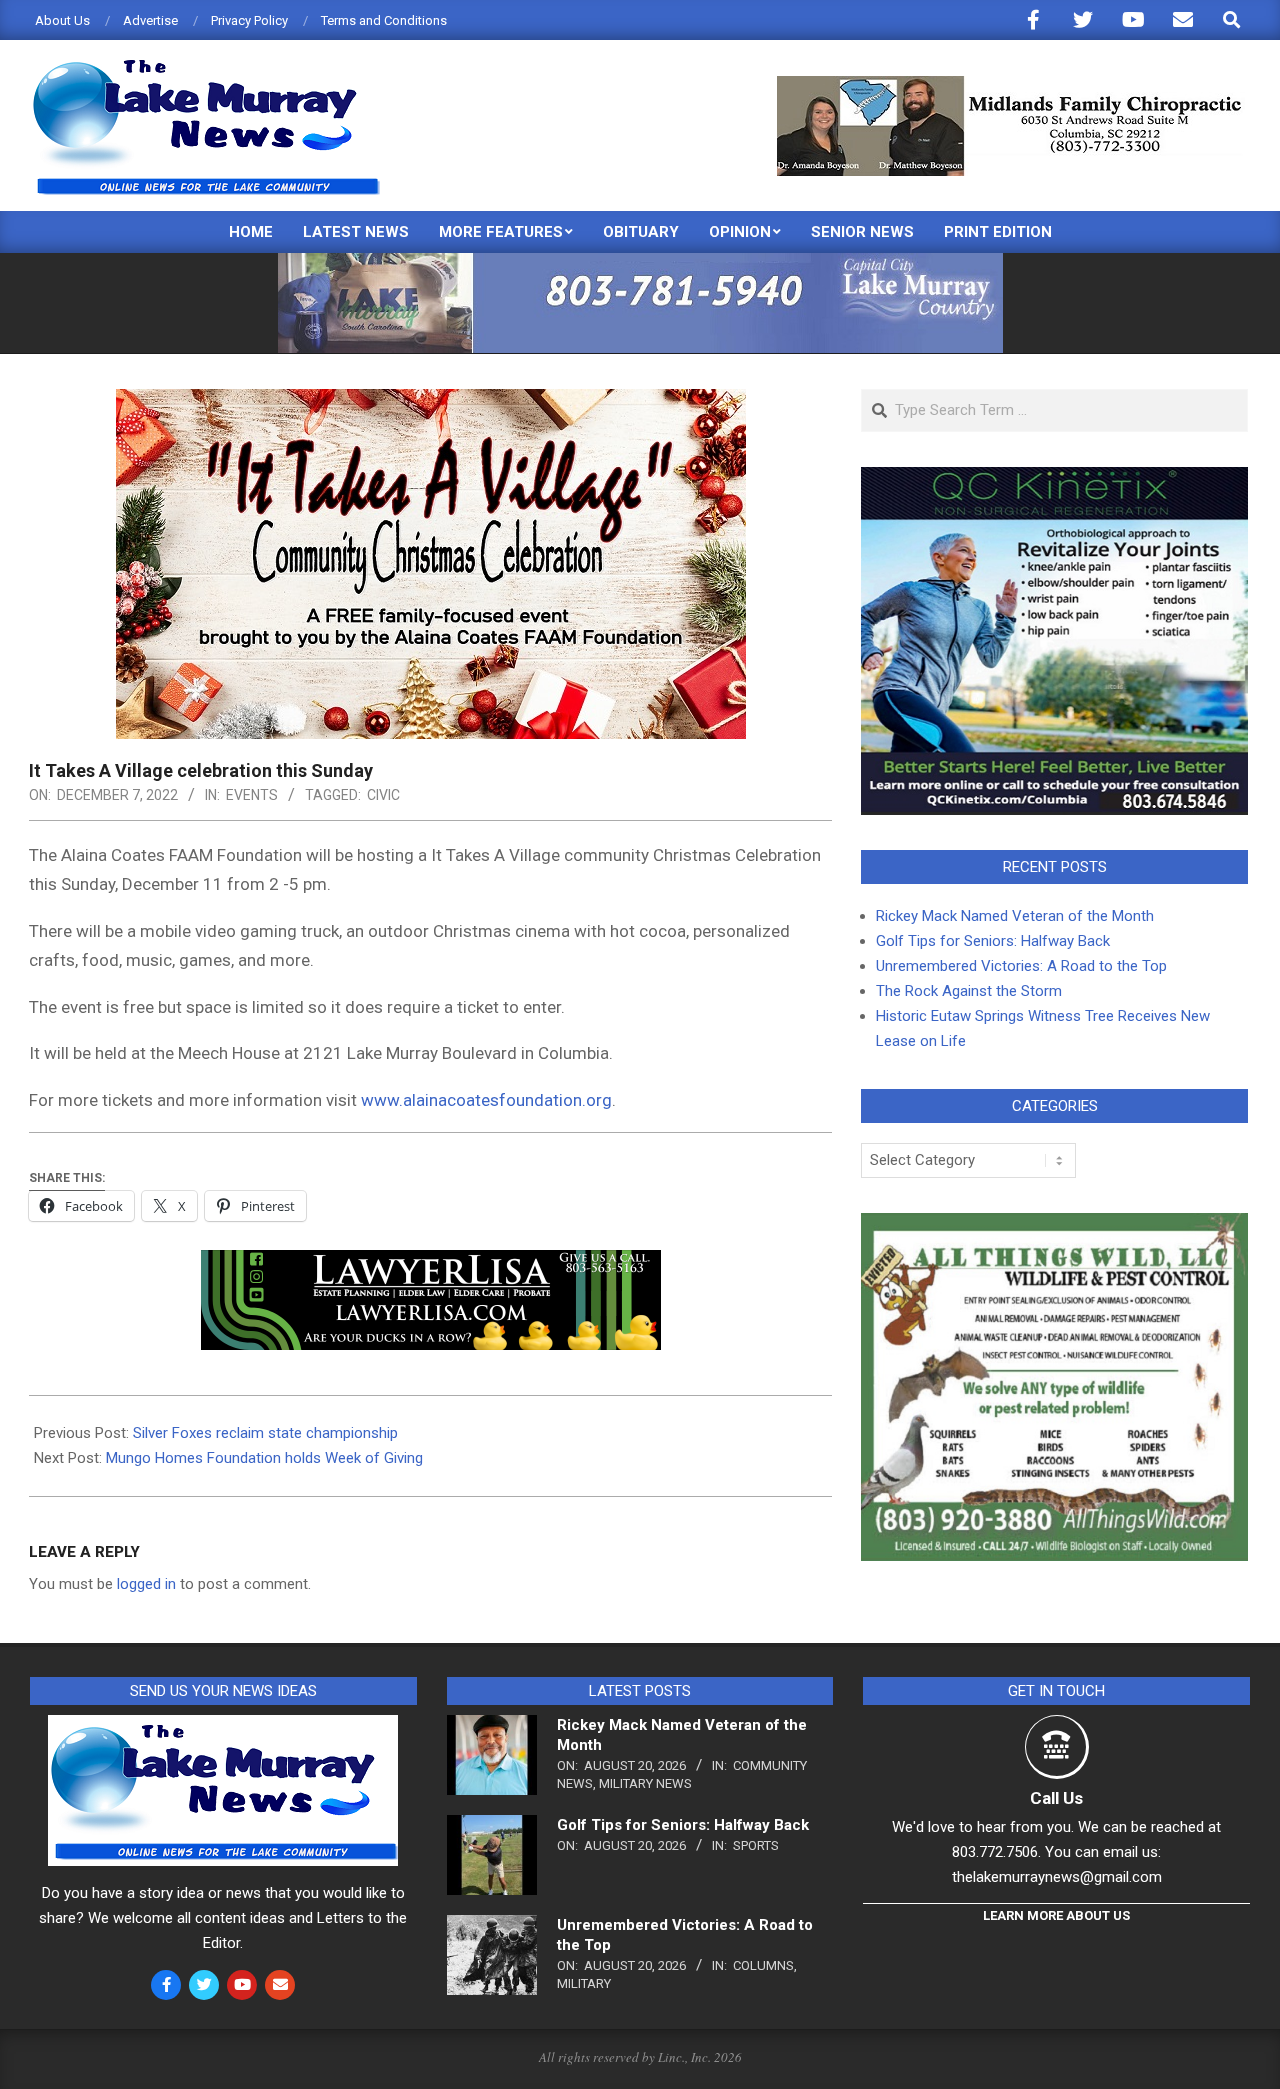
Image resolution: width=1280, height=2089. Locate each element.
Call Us (1056, 1798)
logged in (146, 1584)
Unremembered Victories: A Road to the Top (1021, 966)
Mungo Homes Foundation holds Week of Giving (264, 1458)
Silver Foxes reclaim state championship (265, 1433)
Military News (645, 1783)
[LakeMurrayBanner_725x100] (640, 261)
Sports (756, 1845)
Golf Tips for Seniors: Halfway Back (993, 941)
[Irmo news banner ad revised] (431, 1264)
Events (252, 795)
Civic (383, 795)
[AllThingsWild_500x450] (1054, 1225)
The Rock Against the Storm (969, 991)
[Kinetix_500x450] (1054, 479)
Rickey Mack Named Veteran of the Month (1015, 916)
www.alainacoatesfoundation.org (486, 1100)
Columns (763, 1965)
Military (584, 1983)
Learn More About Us (1056, 1915)
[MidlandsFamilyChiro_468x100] (1011, 84)
